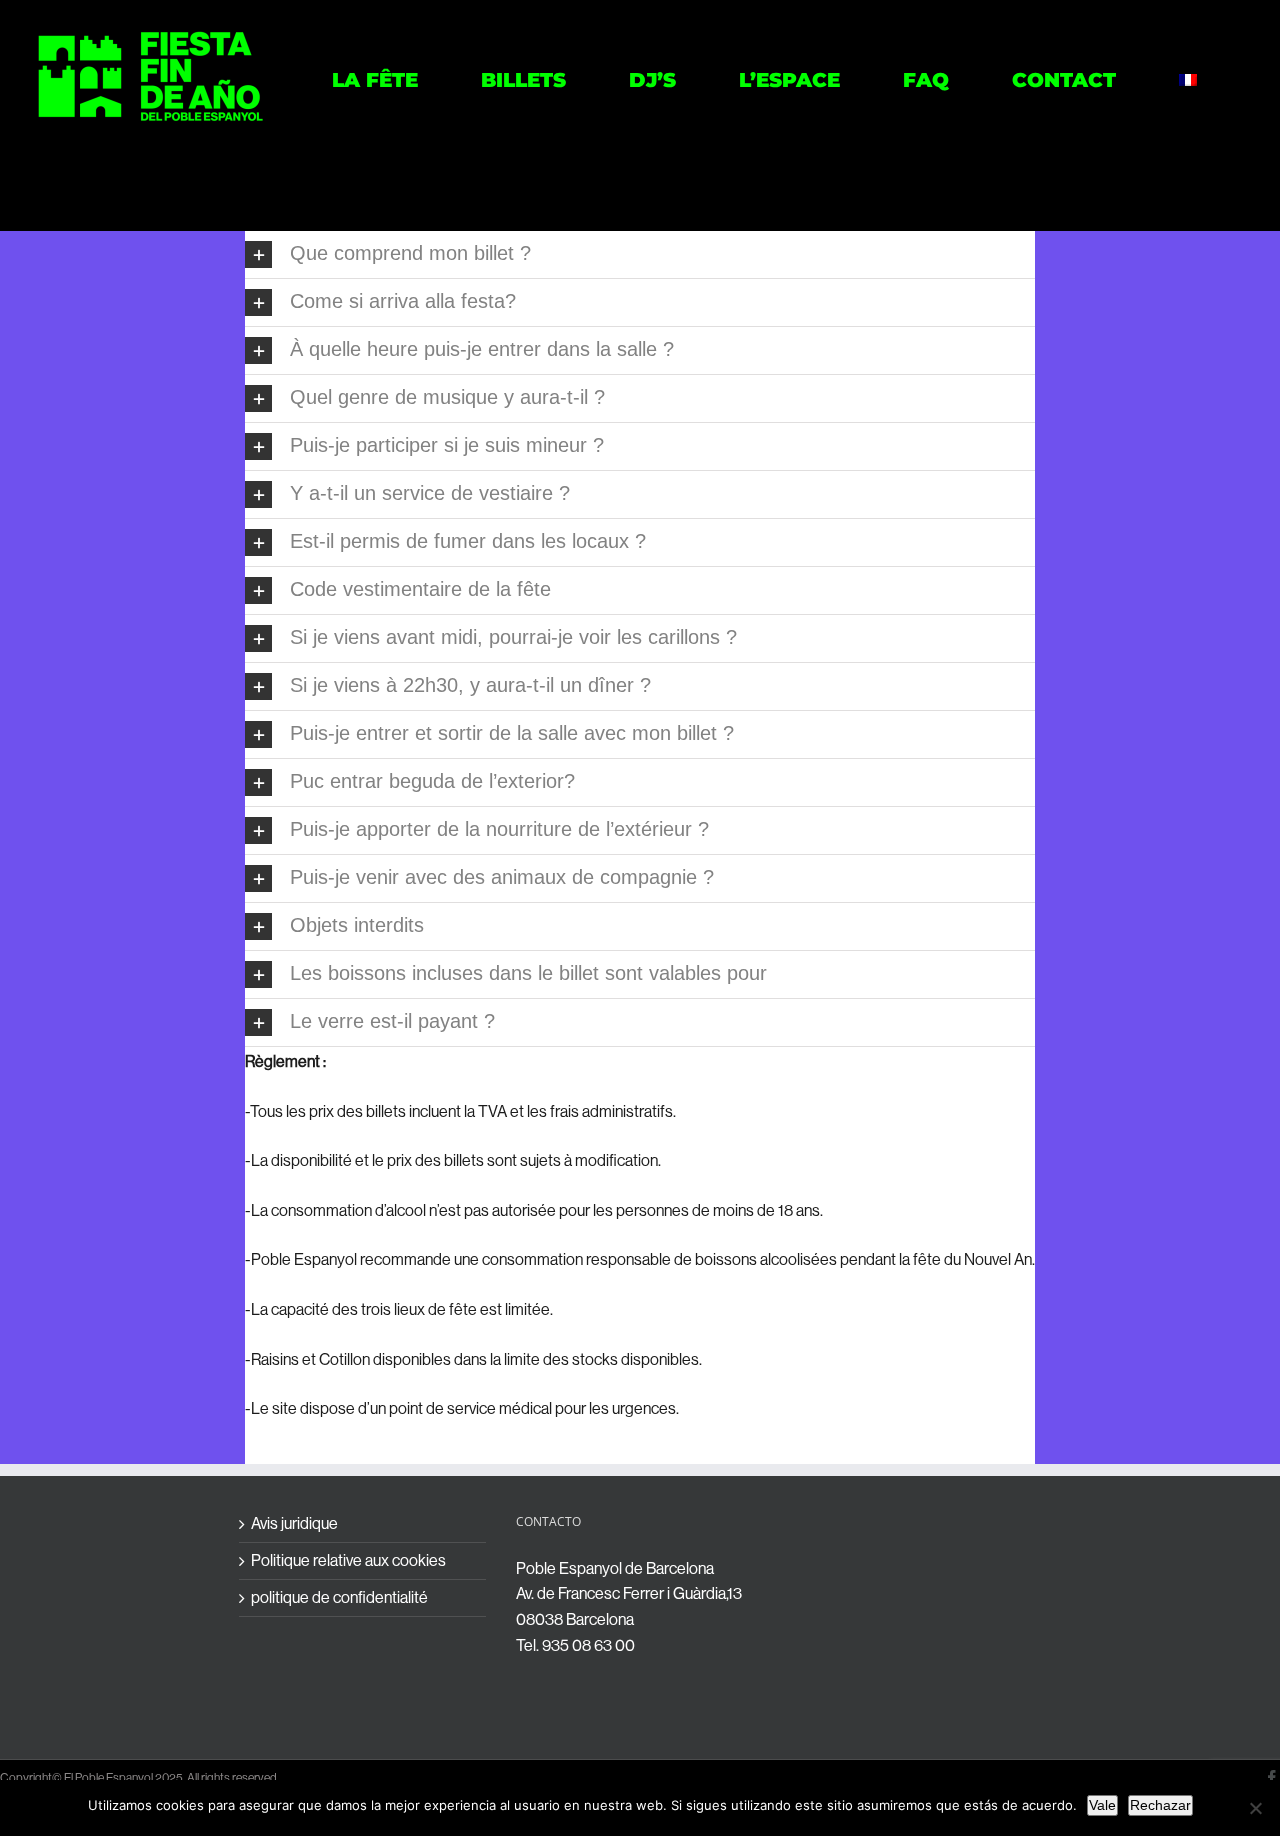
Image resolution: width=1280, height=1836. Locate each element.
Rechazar (1160, 1805)
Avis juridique (294, 1524)
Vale (1102, 1805)
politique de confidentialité (339, 1598)
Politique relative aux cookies (348, 1561)
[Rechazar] (1255, 1808)
